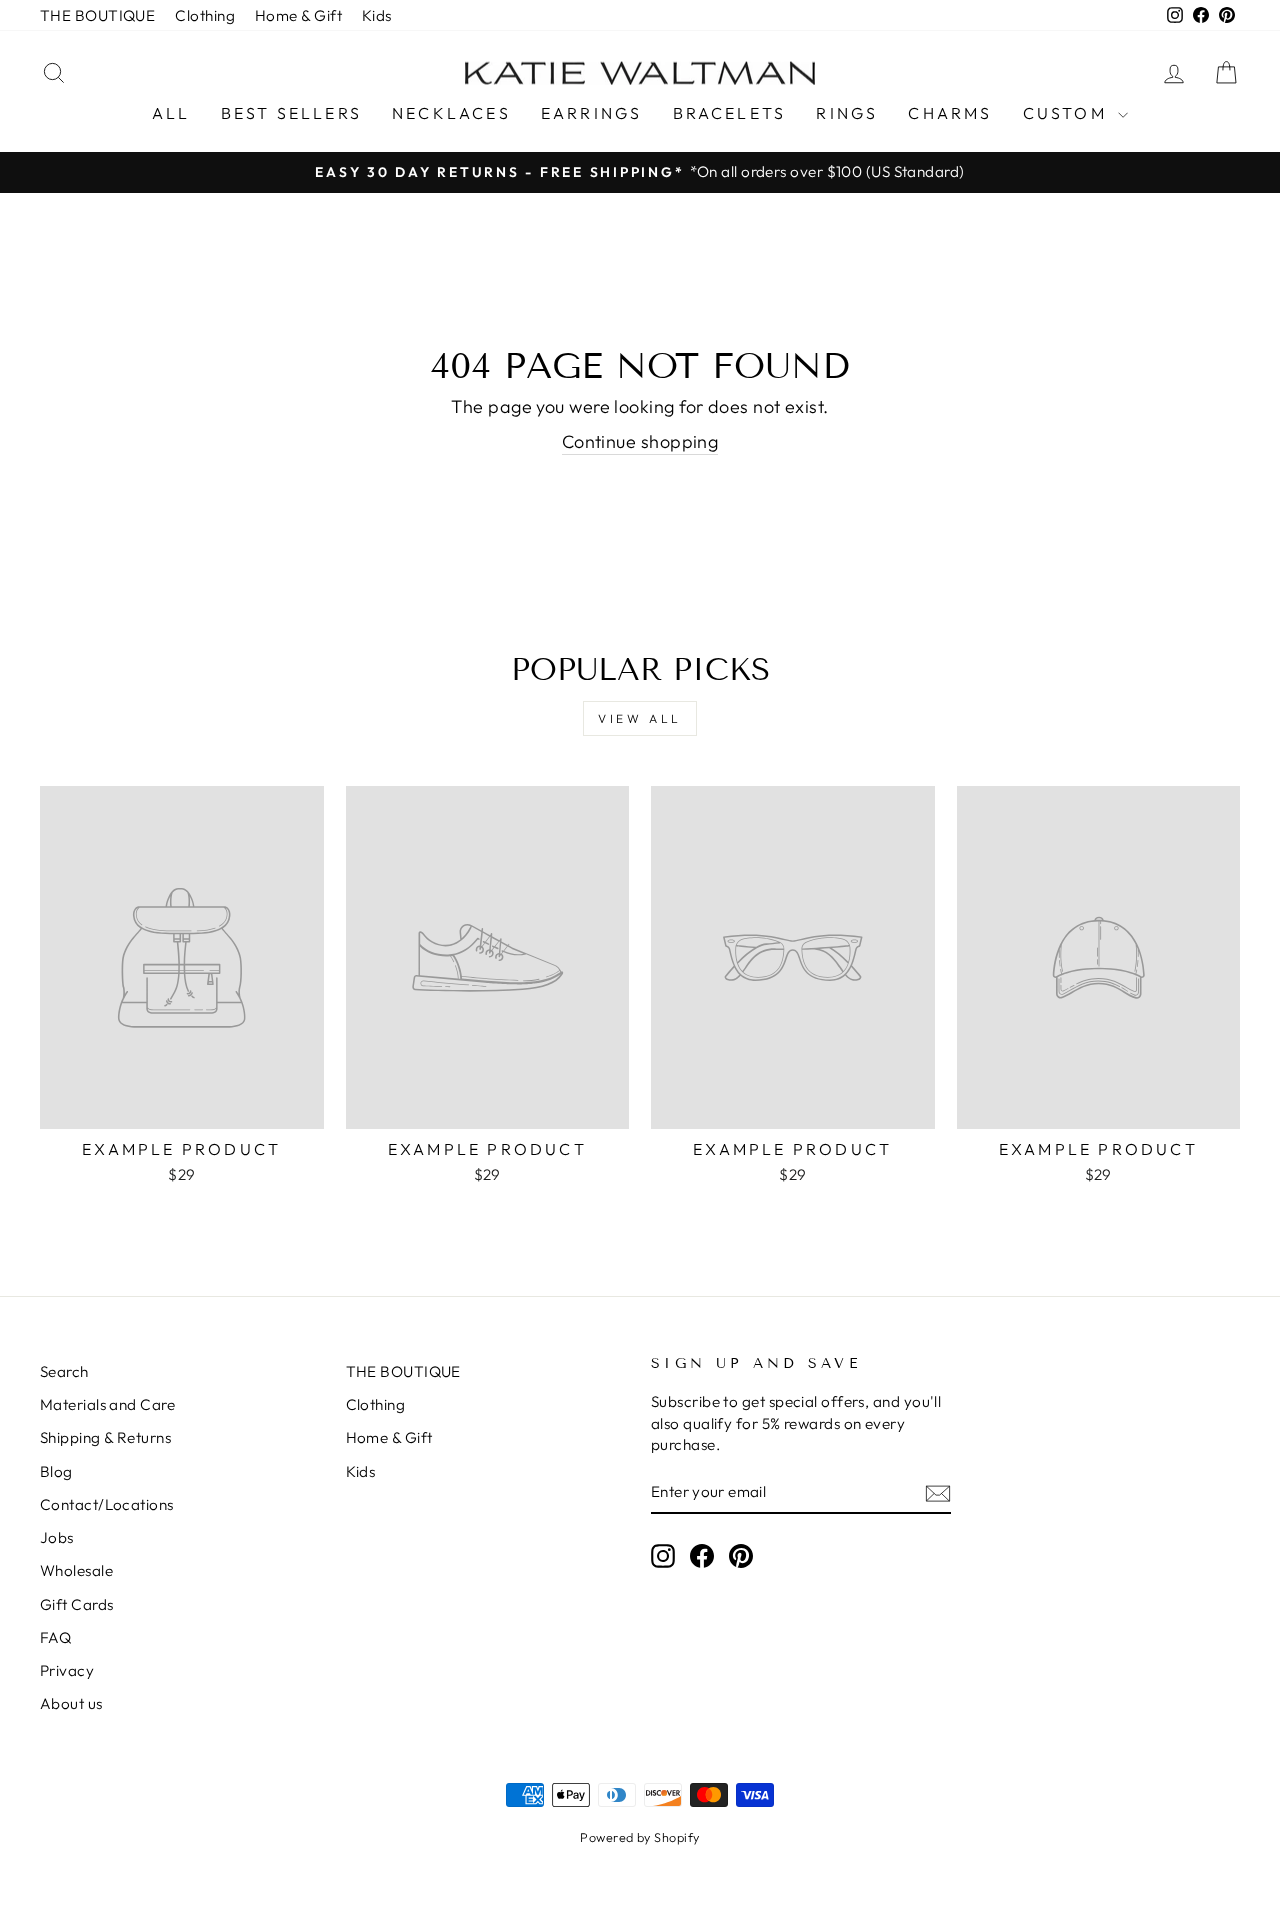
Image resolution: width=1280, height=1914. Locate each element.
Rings (847, 113)
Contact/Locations (107, 1504)
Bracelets (730, 113)
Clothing (205, 15)
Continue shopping (640, 441)
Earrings (592, 113)
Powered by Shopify (639, 1837)
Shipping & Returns (105, 1437)
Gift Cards (77, 1604)
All (171, 113)
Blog (56, 1471)
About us (71, 1703)
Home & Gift (298, 15)
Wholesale (76, 1570)
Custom (1068, 113)
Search (64, 1371)
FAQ (55, 1637)
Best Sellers (291, 113)
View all (640, 718)
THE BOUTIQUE (97, 15)
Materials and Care (107, 1404)
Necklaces (451, 113)
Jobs (57, 1537)
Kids (377, 15)
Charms (950, 113)
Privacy (67, 1670)
